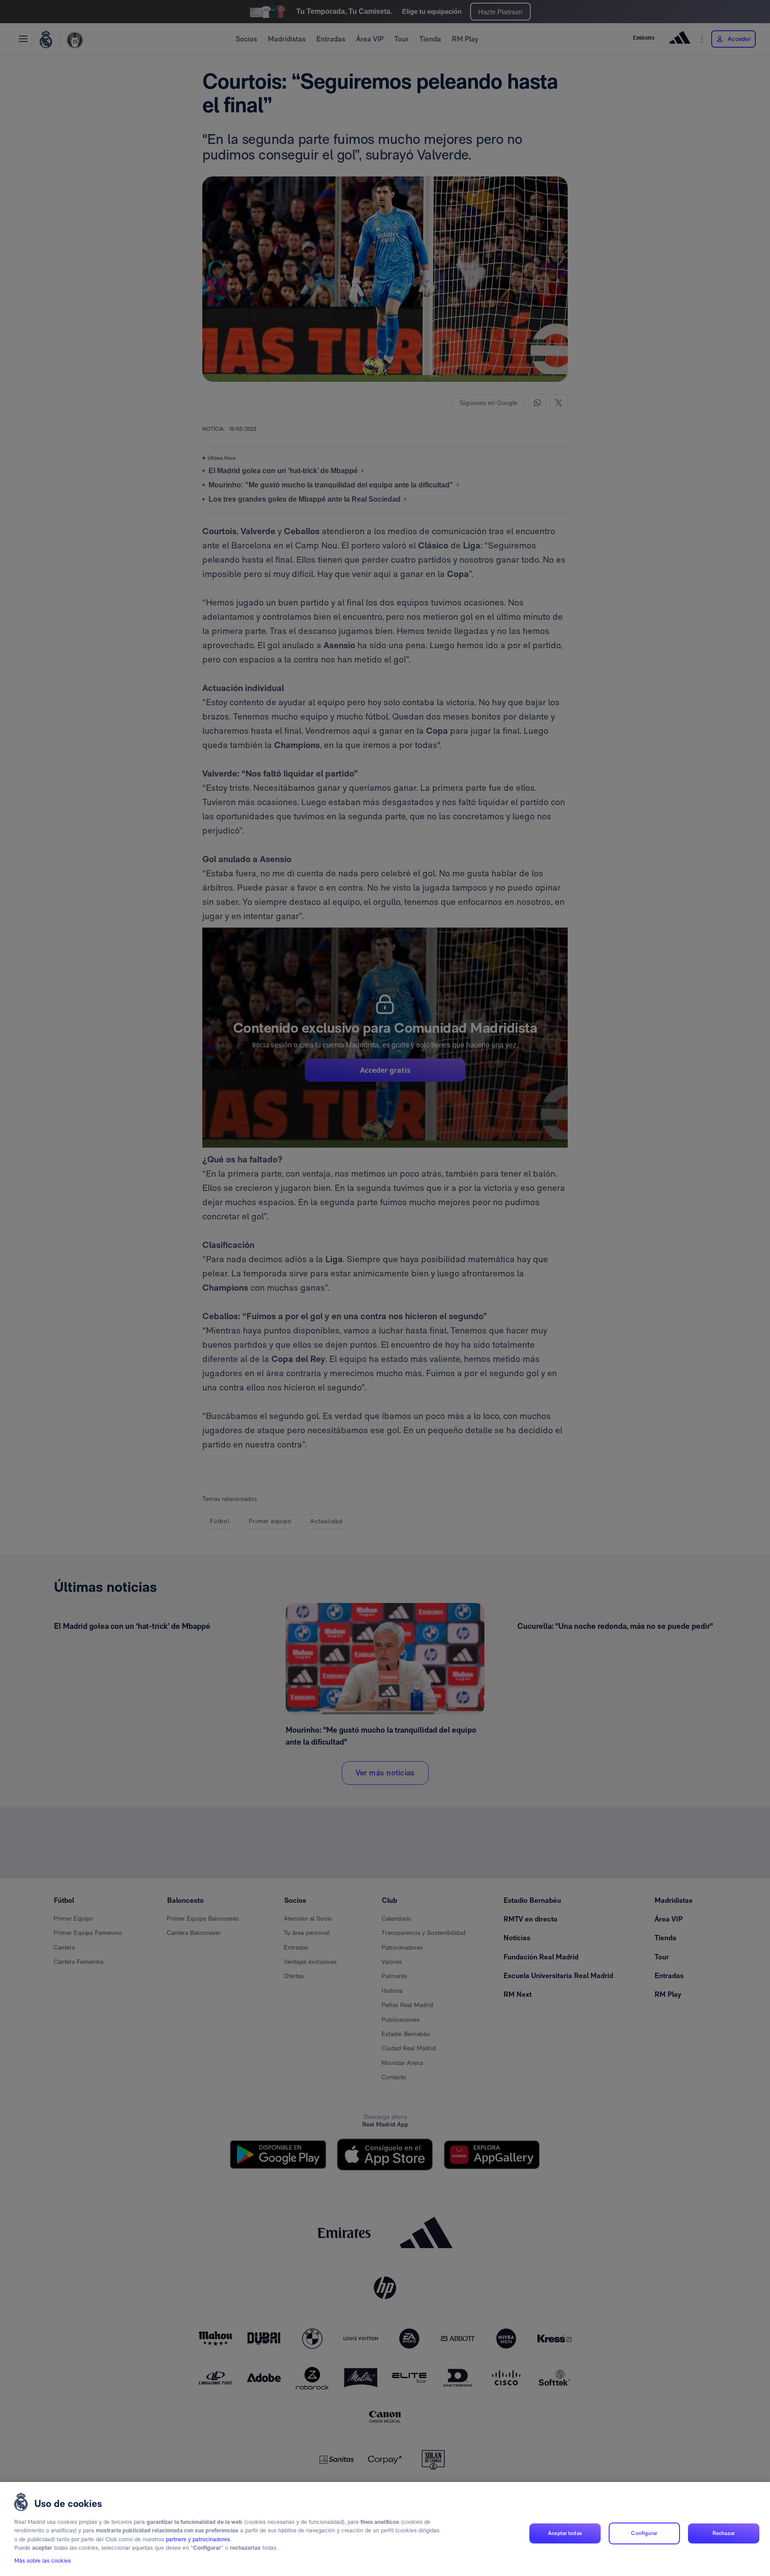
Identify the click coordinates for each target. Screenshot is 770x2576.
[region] (385, 2529)
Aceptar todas (565, 2533)
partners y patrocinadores (198, 2539)
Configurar (644, 2533)
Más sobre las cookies (43, 2561)
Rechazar (724, 2533)
